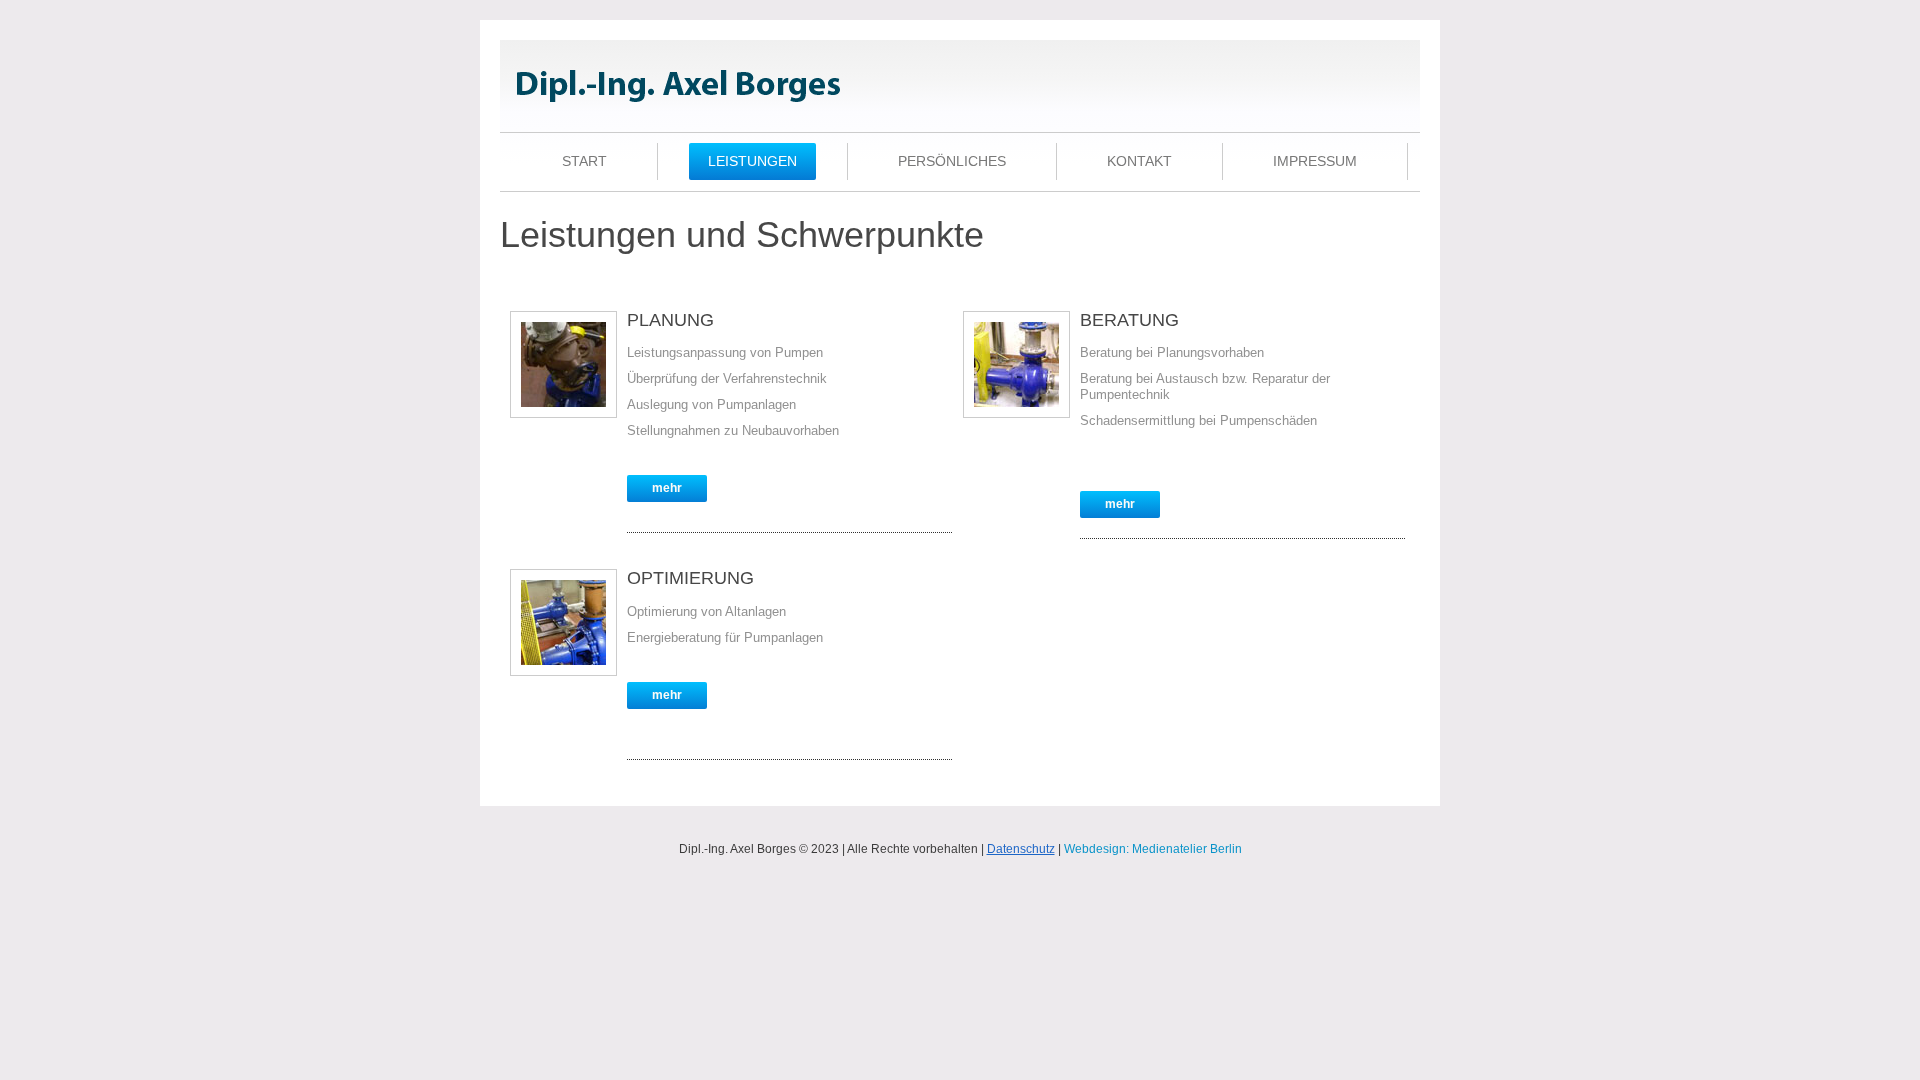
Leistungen (752, 161)
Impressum (1315, 161)
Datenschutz (1021, 849)
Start (584, 161)
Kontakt (1139, 161)
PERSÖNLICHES (952, 161)
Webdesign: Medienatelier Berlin (1153, 849)
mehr (667, 488)
